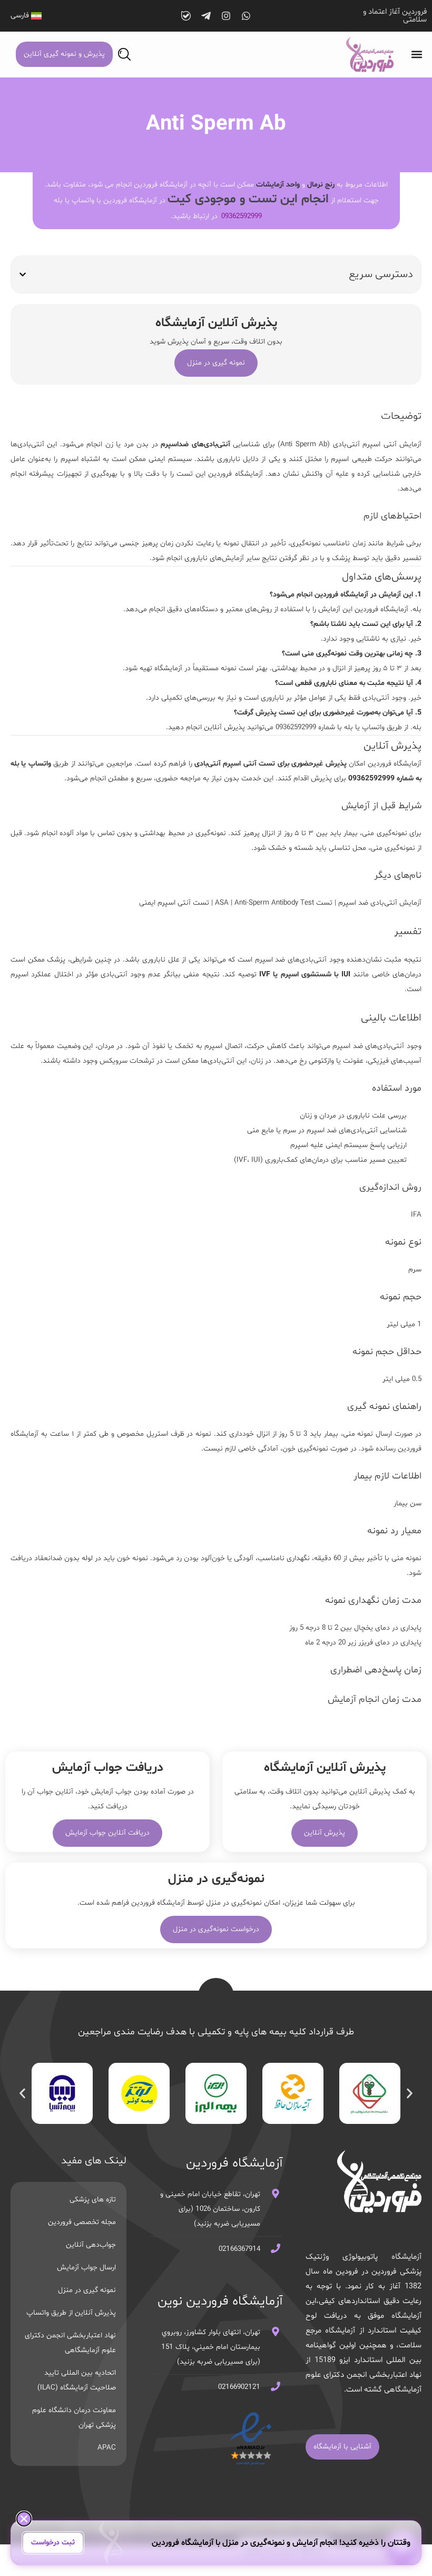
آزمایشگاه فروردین (235, 474)
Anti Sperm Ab (304, 444)
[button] (416, 55)
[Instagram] (226, 16)
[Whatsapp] (246, 16)
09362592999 (242, 216)
